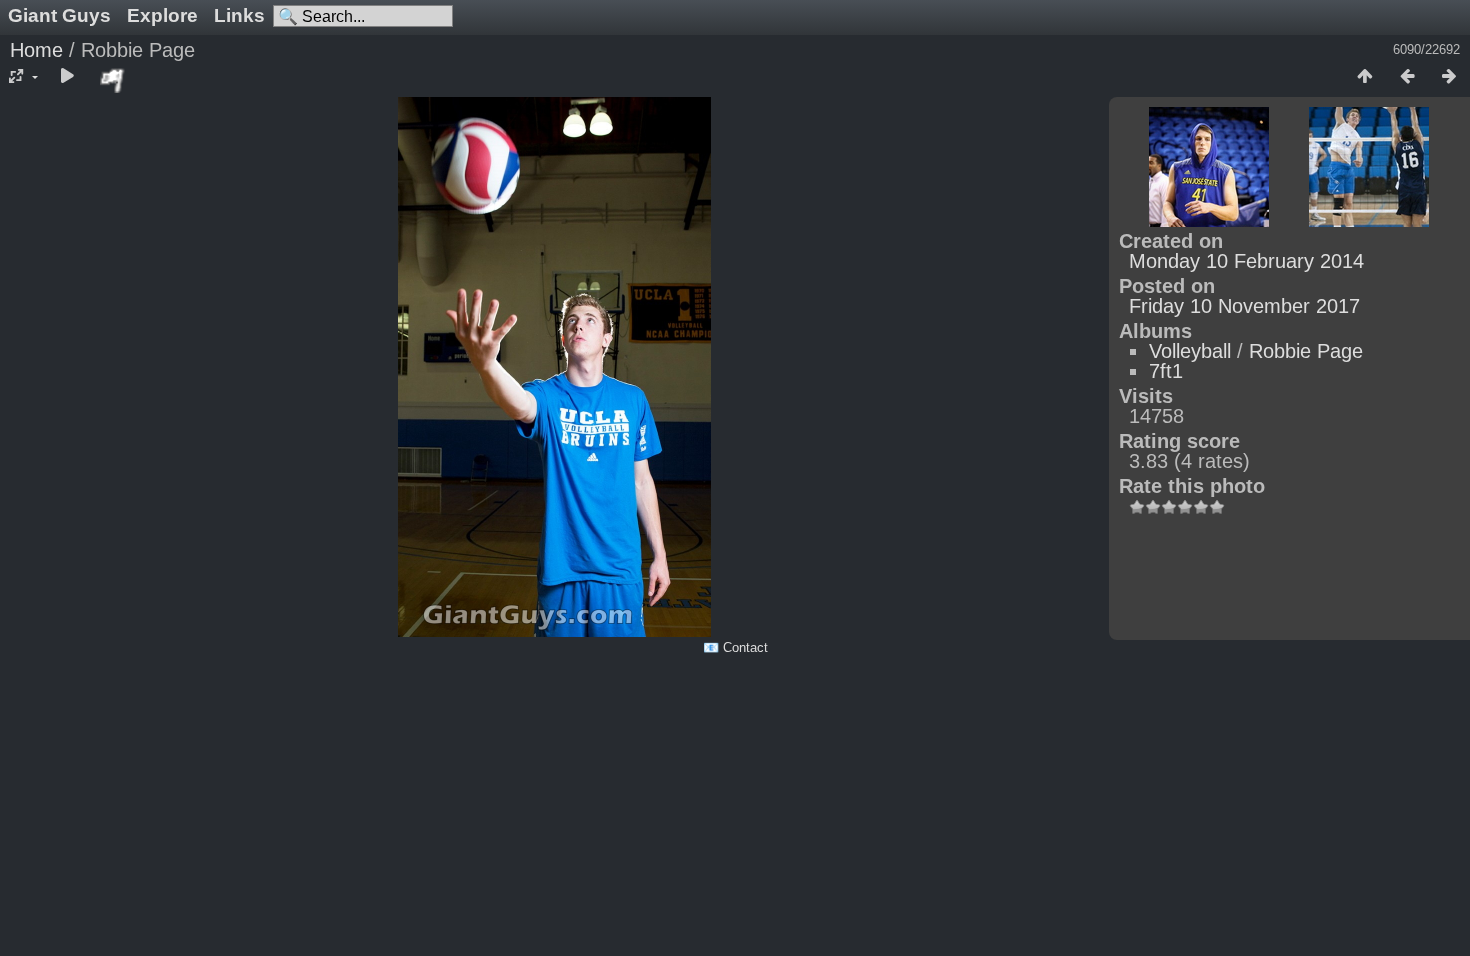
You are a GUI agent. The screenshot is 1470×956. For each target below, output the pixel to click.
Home (36, 50)
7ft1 (1166, 371)
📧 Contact (735, 647)
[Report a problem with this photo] (113, 80)
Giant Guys (59, 15)
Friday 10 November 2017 (1244, 306)
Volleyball (1190, 351)
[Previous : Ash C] (1407, 77)
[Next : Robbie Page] (1449, 77)
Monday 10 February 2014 (1246, 261)
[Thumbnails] (1365, 77)
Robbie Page (1306, 351)
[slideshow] (67, 77)
